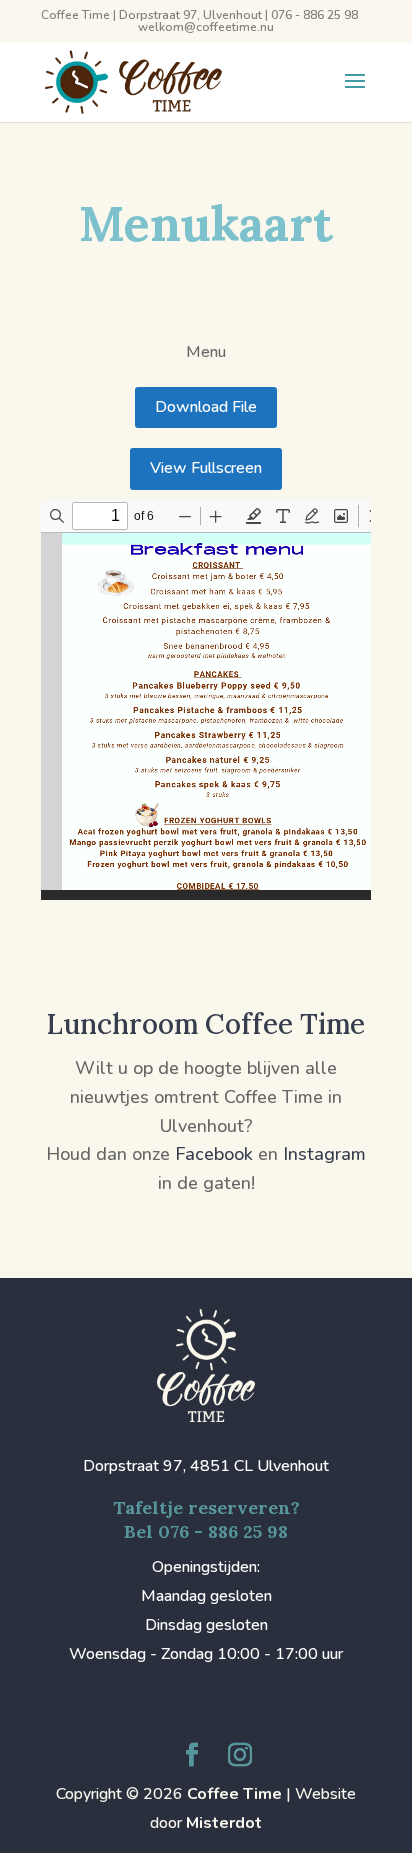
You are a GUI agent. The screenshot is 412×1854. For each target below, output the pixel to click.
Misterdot (224, 1823)
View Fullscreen (206, 468)
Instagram (324, 1154)
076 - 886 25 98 (314, 15)
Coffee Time (234, 1794)
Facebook (214, 1154)
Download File (206, 407)
